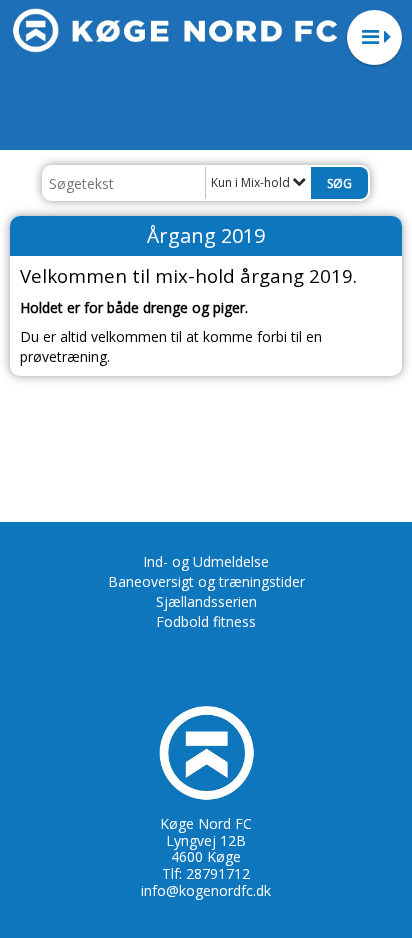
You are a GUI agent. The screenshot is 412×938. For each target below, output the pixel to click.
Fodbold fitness (206, 621)
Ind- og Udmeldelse (206, 561)
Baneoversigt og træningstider (206, 581)
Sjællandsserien (206, 601)
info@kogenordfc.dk (206, 890)
